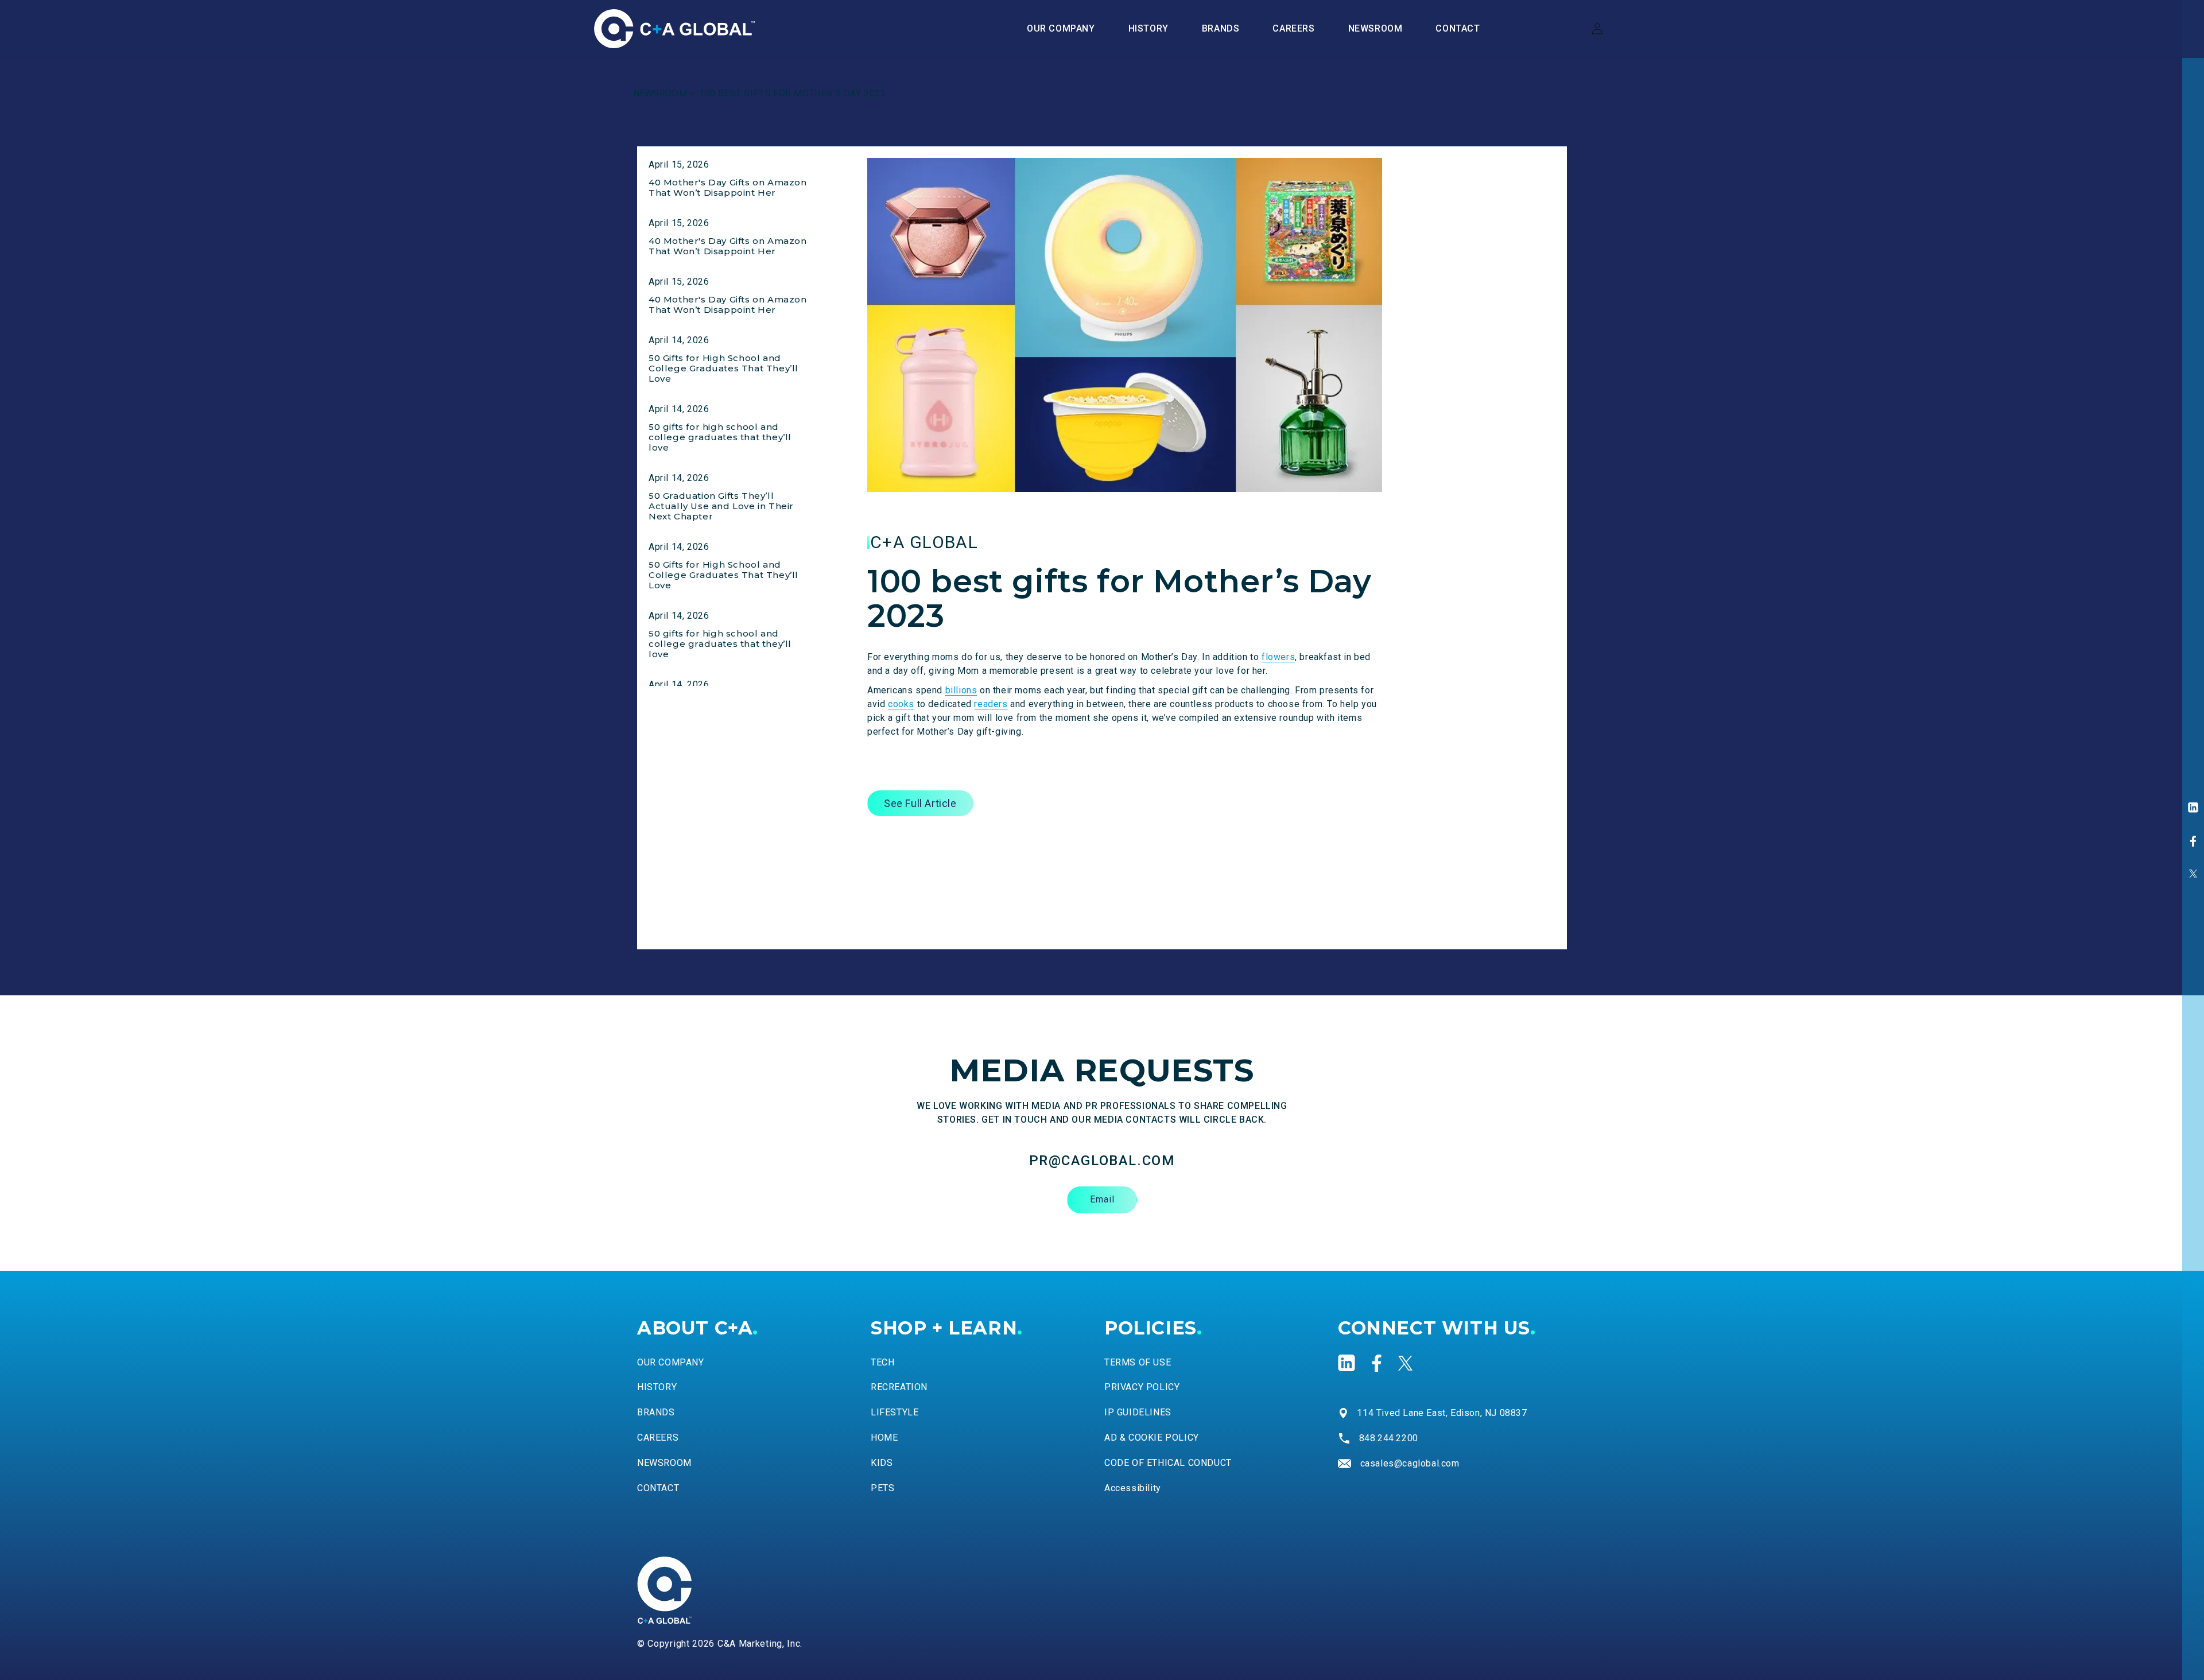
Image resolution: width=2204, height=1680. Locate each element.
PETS (882, 1488)
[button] (1221, 29)
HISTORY (657, 1387)
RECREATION (899, 1387)
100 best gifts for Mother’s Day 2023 (793, 93)
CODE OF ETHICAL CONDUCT (1168, 1463)
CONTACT (658, 1488)
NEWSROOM (660, 93)
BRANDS (656, 1412)
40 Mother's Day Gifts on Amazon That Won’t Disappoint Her (728, 187)
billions (961, 690)
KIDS (882, 1463)
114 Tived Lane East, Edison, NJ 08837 (1442, 1413)
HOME (884, 1437)
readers (991, 704)
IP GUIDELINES (1138, 1412)
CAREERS (658, 1437)
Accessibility (1133, 1488)
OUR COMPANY (671, 1362)
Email (1102, 1199)
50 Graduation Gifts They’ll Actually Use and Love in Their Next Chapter (721, 506)
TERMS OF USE (1138, 1362)
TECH (882, 1362)
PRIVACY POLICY (1142, 1387)
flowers (1278, 657)
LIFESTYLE (895, 1412)
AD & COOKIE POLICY (1152, 1437)
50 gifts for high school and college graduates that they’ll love (720, 437)
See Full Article (920, 803)
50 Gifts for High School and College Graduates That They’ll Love (723, 368)
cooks (901, 704)
